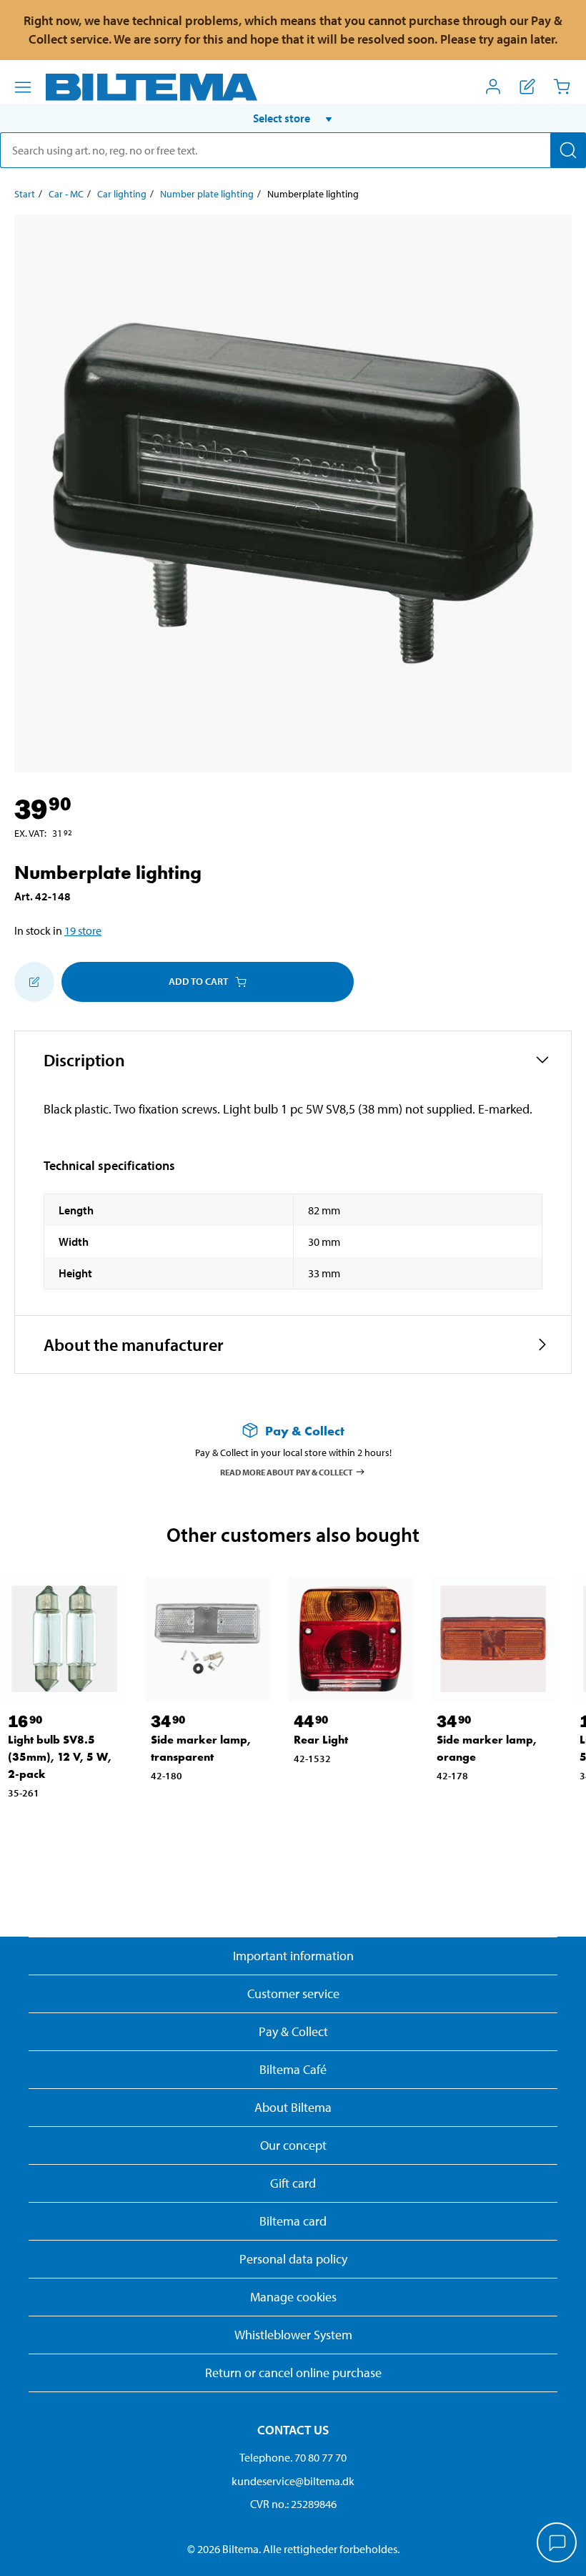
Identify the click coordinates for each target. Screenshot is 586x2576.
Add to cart (198, 981)
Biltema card (293, 2221)
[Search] (568, 150)
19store (83, 930)
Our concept (293, 2145)
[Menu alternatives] (23, 87)
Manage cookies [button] (293, 2297)
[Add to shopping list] (34, 982)
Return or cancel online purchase (293, 2373)
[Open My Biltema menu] (493, 87)
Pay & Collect (293, 2031)
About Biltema (293, 2107)
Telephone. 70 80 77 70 (293, 2457)
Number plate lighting (207, 194)
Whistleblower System (293, 2335)
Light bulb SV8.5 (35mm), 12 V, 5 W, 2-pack (60, 1757)
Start (25, 194)
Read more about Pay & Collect (287, 1471)
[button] (293, 118)
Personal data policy (293, 2259)
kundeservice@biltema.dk (293, 2481)
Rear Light (321, 1740)
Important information (293, 1956)
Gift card (293, 2183)
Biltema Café (293, 2069)
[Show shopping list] (527, 87)
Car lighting (122, 194)
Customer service (293, 1994)
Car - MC (66, 194)
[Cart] (562, 87)
